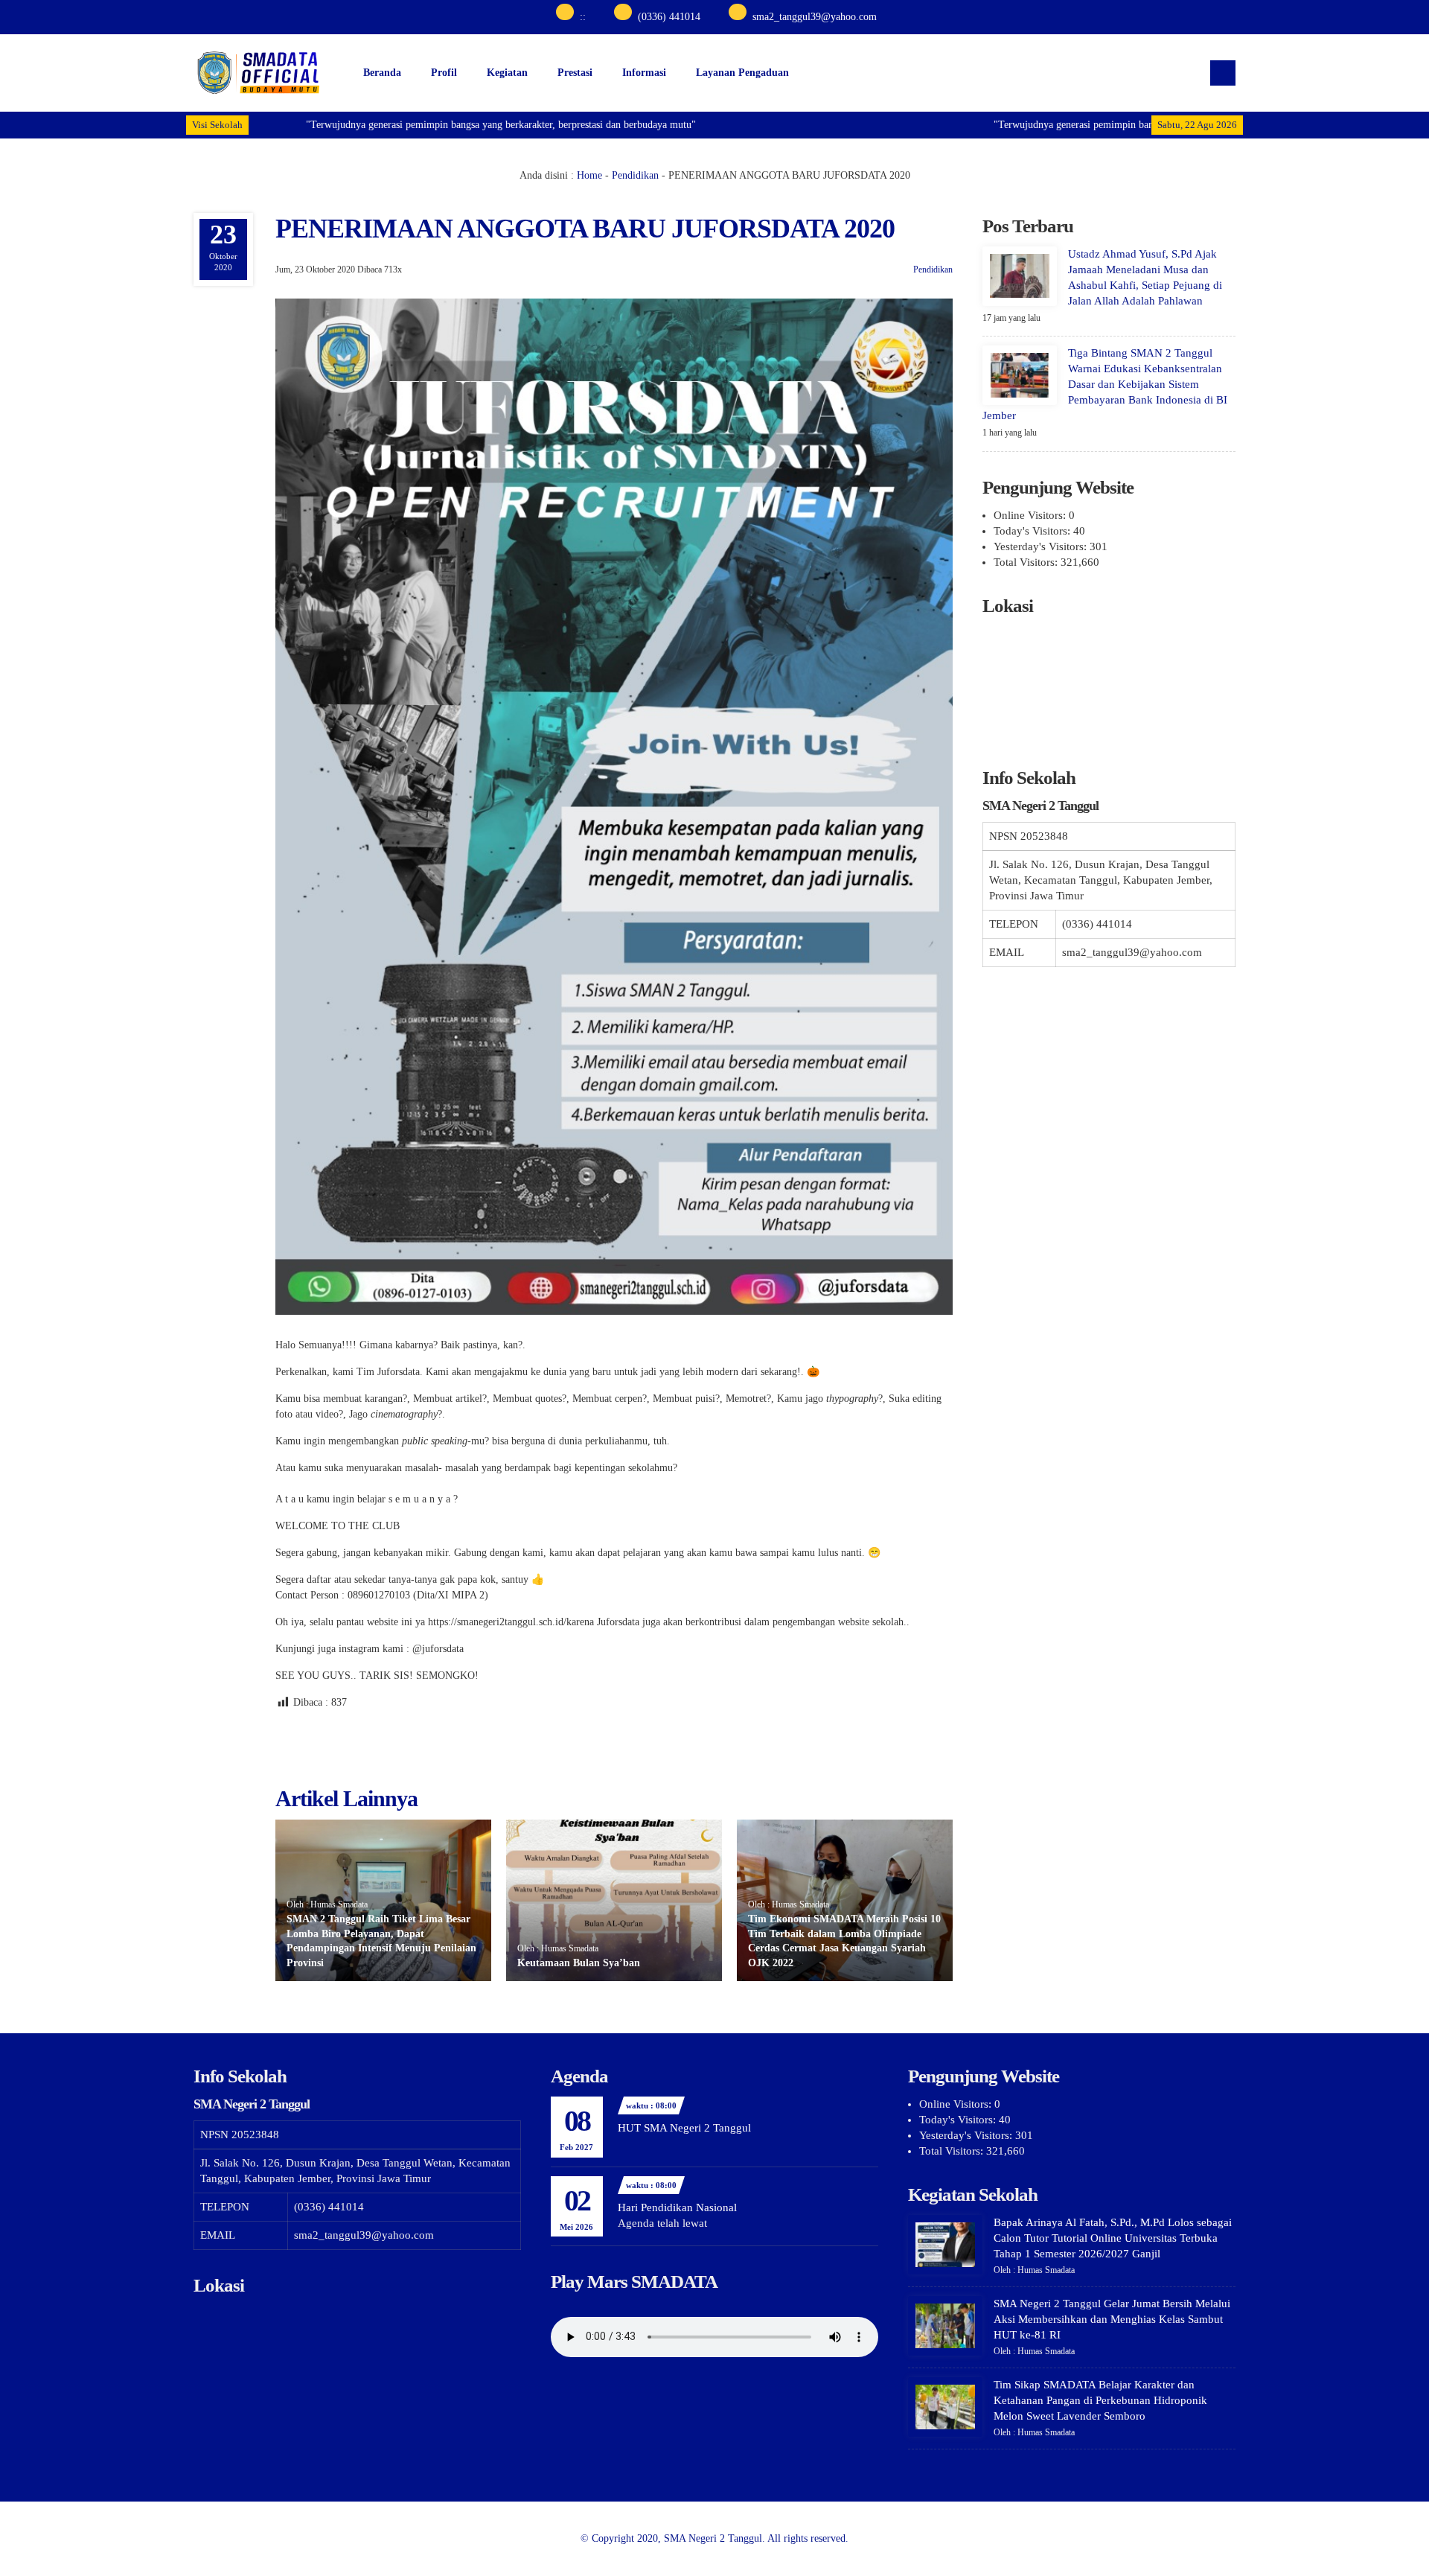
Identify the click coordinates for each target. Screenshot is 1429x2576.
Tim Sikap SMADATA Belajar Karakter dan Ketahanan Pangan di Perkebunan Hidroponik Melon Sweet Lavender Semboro (1100, 2400)
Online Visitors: (1031, 515)
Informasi (644, 73)
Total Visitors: (1027, 562)
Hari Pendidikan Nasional (677, 2207)
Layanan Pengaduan (742, 73)
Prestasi (575, 73)
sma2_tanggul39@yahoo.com (815, 17)
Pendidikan (635, 175)
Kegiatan (507, 73)
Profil (444, 73)
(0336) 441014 (669, 17)
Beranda (382, 73)
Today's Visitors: (1033, 531)
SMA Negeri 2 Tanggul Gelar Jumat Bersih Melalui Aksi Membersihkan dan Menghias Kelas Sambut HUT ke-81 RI (1112, 2319)
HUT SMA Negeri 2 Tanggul (684, 2128)
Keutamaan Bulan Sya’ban (579, 1963)
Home (589, 175)
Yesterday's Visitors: (1042, 546)
